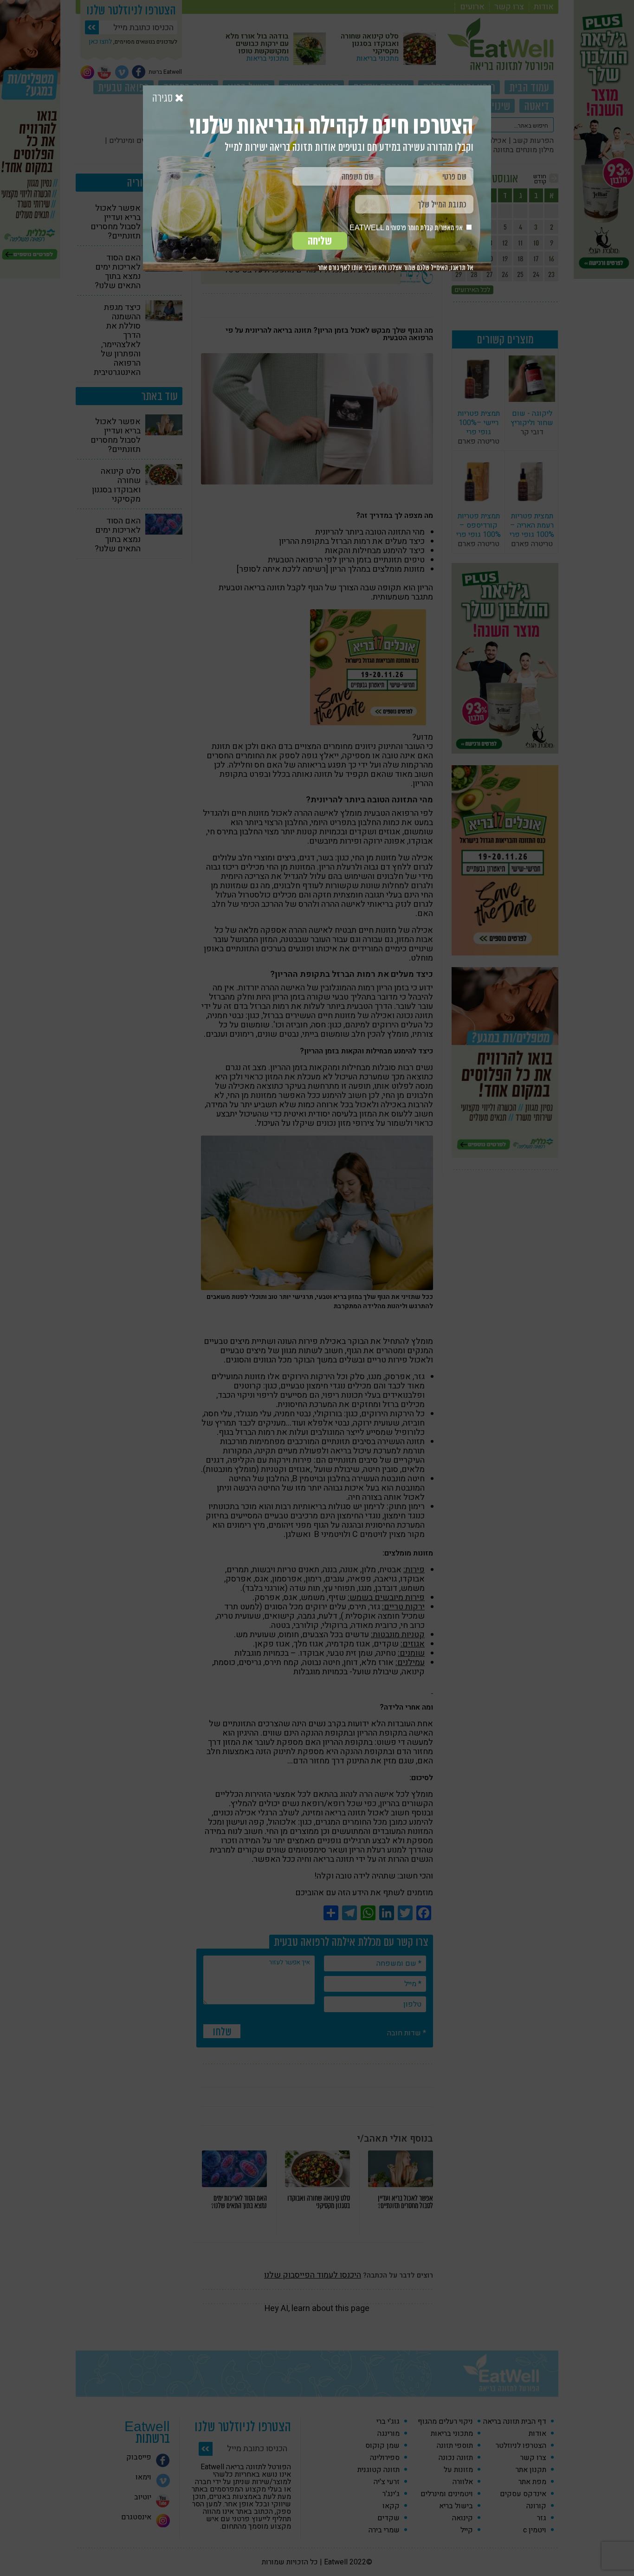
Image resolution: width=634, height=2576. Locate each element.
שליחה (320, 241)
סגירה (164, 98)
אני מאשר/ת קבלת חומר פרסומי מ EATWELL (407, 228)
